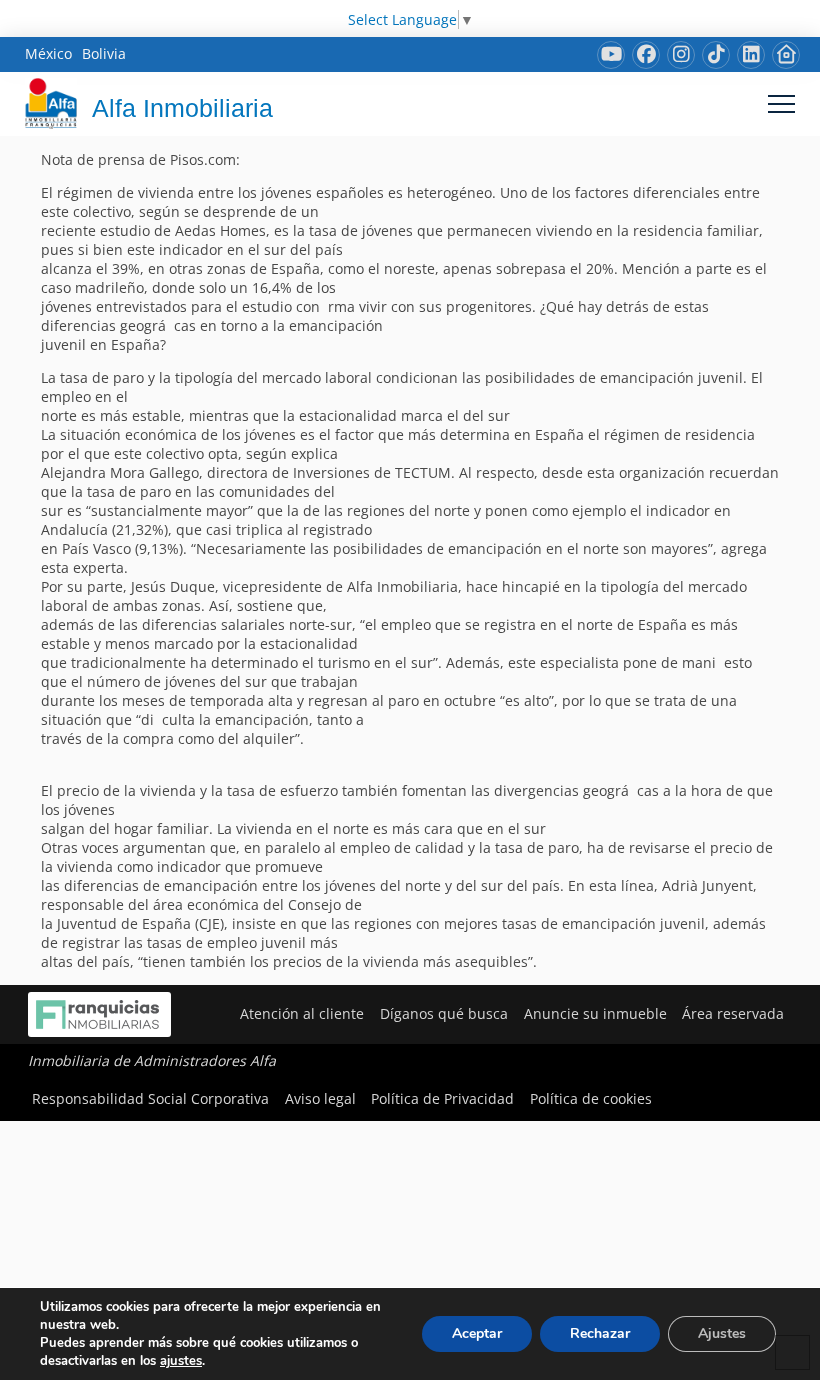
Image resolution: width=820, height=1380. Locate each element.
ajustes (181, 1361)
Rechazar (600, 1333)
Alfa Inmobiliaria (182, 108)
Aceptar (477, 1333)
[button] (781, 103)
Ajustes (722, 1333)
